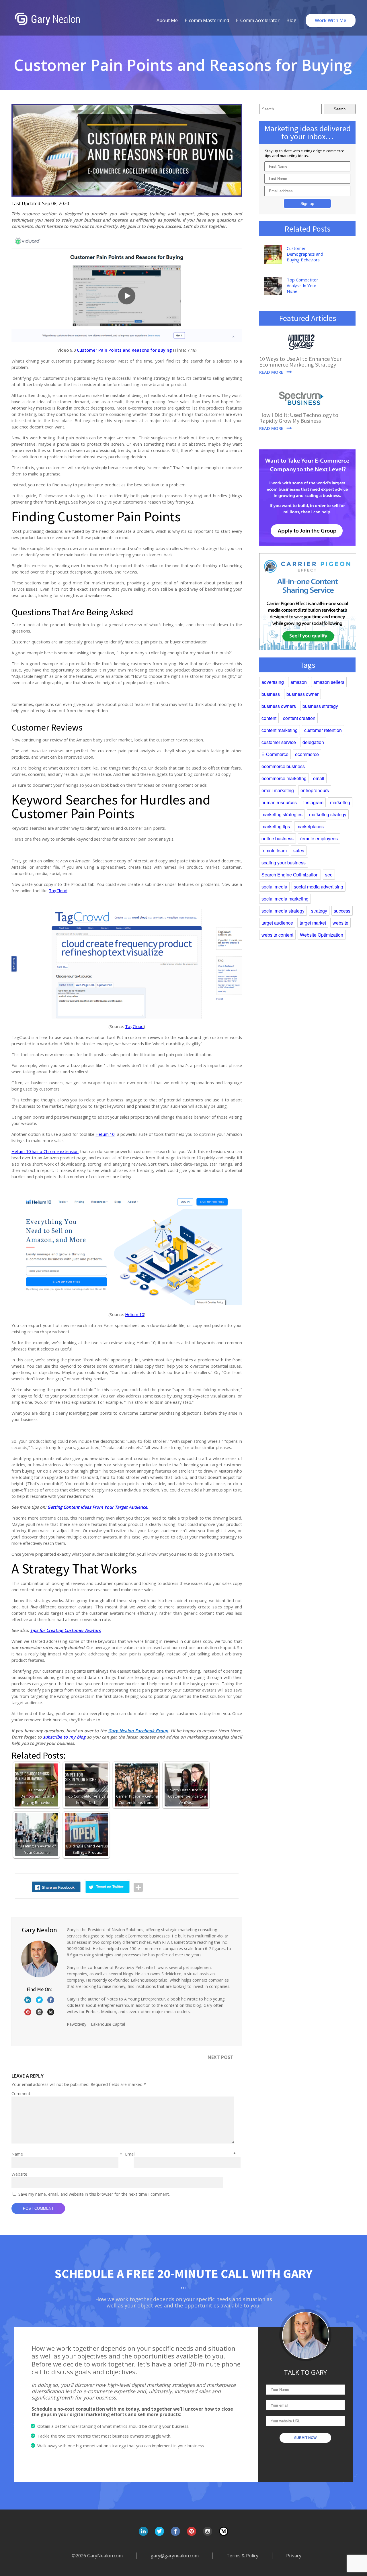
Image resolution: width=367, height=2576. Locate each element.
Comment (21, 2093)
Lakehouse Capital (108, 2024)
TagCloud (58, 890)
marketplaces (310, 826)
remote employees (319, 838)
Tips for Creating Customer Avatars (65, 1630)
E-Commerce (275, 754)
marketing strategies (282, 814)
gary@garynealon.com (175, 2556)
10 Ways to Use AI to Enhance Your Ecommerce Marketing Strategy (300, 362)
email (319, 778)
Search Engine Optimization (290, 875)
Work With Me (331, 20)
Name (67, 2154)
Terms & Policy (242, 2556)
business (271, 694)
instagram (313, 802)
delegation (313, 742)
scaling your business (284, 863)
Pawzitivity (77, 2024)
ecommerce (307, 754)
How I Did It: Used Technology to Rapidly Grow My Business (299, 418)
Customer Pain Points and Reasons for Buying (124, 350)
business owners (279, 706)
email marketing (278, 790)
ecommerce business (283, 766)
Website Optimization (322, 935)
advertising (273, 682)
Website (19, 2174)
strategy (319, 911)
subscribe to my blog (64, 1737)
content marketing (280, 730)
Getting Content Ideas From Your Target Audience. (98, 1507)
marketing (340, 802)
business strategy (320, 706)
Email (180, 2154)
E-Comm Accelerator (258, 20)
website (340, 923)
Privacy (294, 2556)
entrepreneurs (315, 790)
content (269, 718)
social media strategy (283, 911)
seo (329, 875)
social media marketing (285, 899)
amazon (299, 682)
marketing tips (276, 826)
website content (277, 935)
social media (274, 887)
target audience (277, 923)
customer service (279, 742)
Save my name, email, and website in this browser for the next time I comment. (94, 2194)
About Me (167, 20)
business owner (302, 694)
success (342, 911)
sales (299, 850)
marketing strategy (328, 814)
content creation (299, 718)
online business (278, 838)
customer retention (323, 730)
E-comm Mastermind (207, 20)
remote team (274, 850)
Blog (291, 20)
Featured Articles (308, 318)
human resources (279, 802)
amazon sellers (329, 682)
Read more (271, 372)
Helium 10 (105, 1134)
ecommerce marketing (284, 778)
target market (313, 923)
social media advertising (319, 887)
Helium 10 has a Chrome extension (45, 1151)
